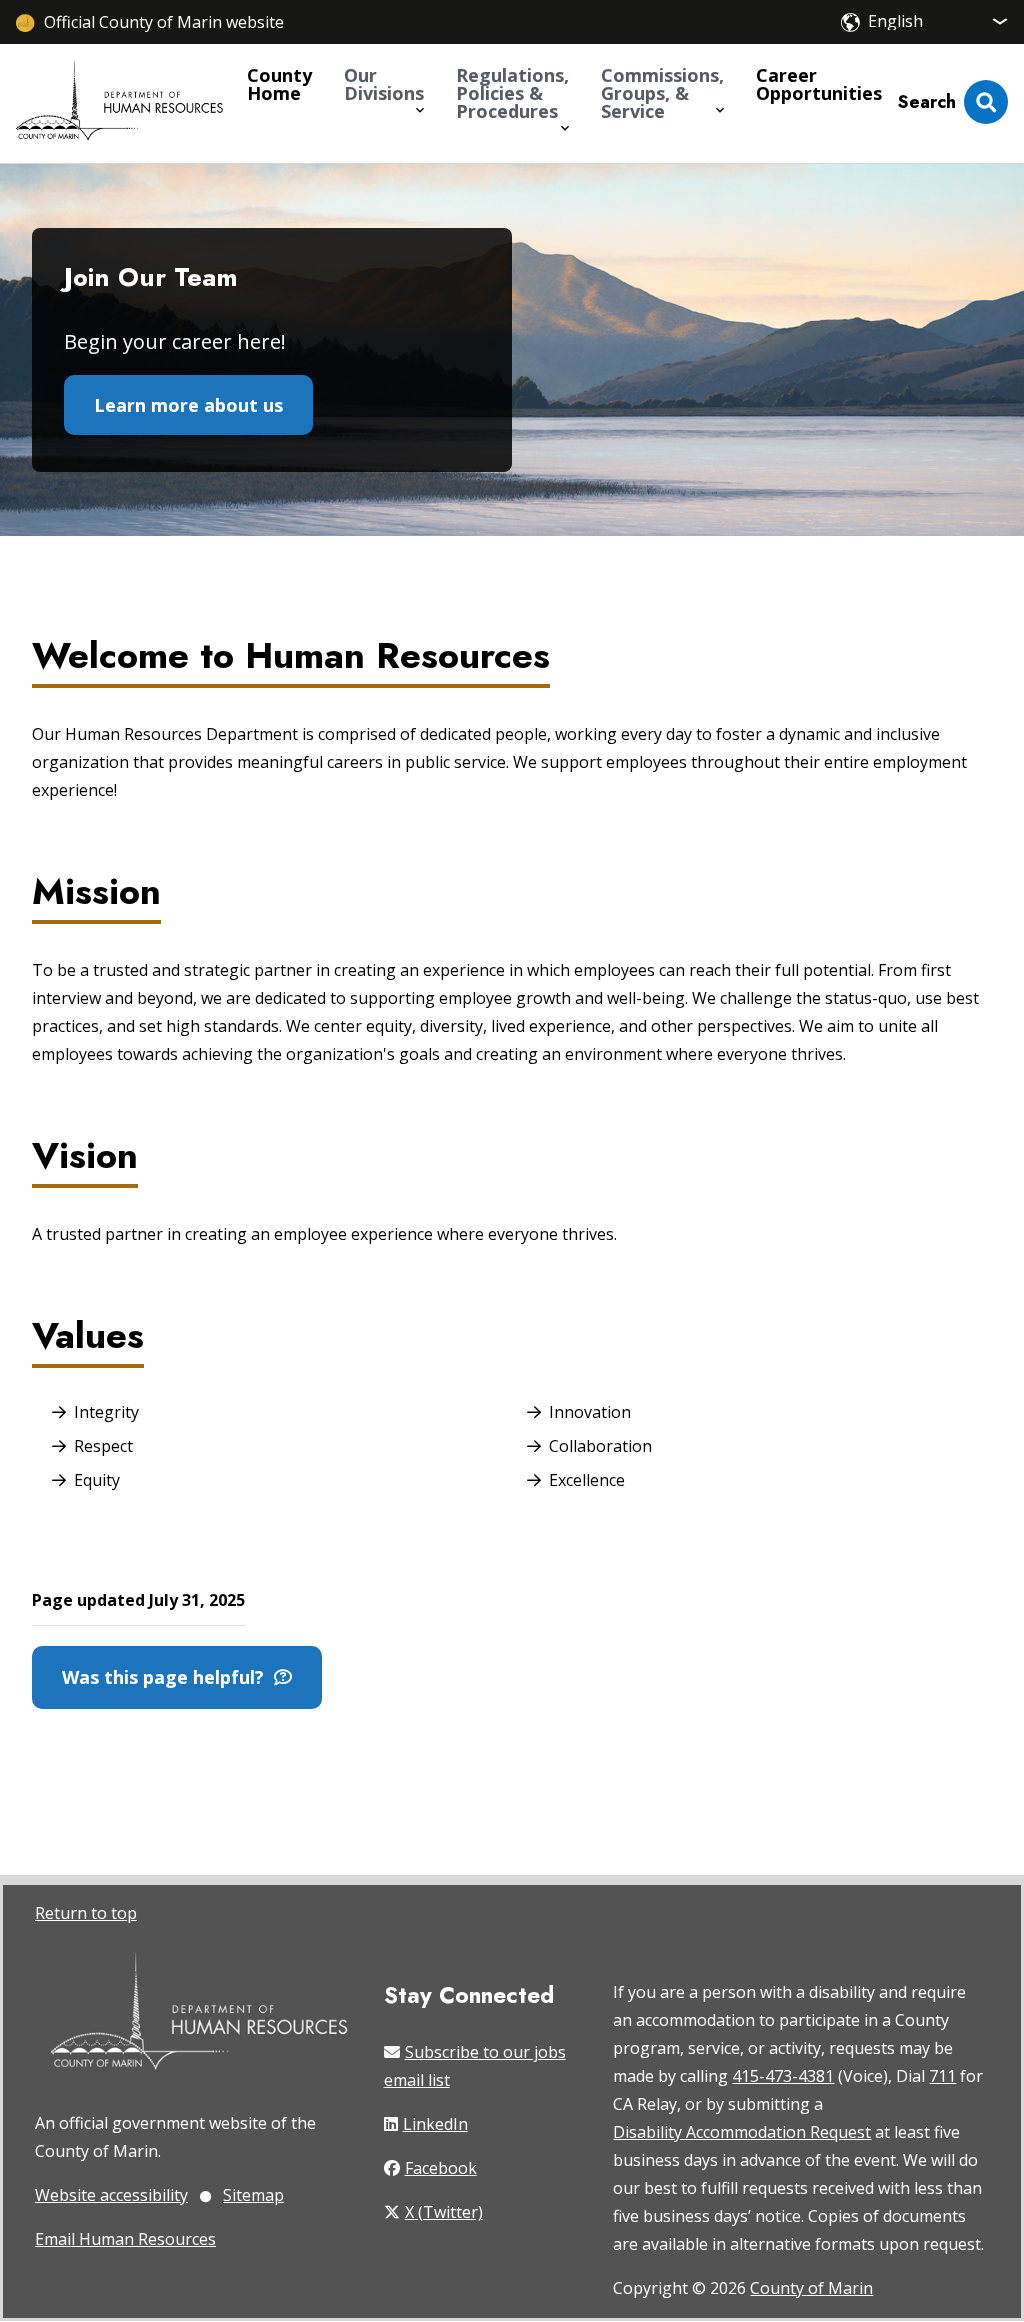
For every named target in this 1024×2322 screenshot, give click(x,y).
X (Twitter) (444, 2212)
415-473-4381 (783, 2076)
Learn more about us (188, 405)
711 (942, 2076)
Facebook (441, 2168)
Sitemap (253, 2195)
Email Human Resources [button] (125, 2239)
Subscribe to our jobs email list (475, 2066)
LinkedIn (435, 2124)
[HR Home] (119, 103)
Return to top (86, 1913)
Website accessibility (111, 2195)
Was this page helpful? (168, 1677)
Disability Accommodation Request (742, 2132)
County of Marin (811, 2288)
